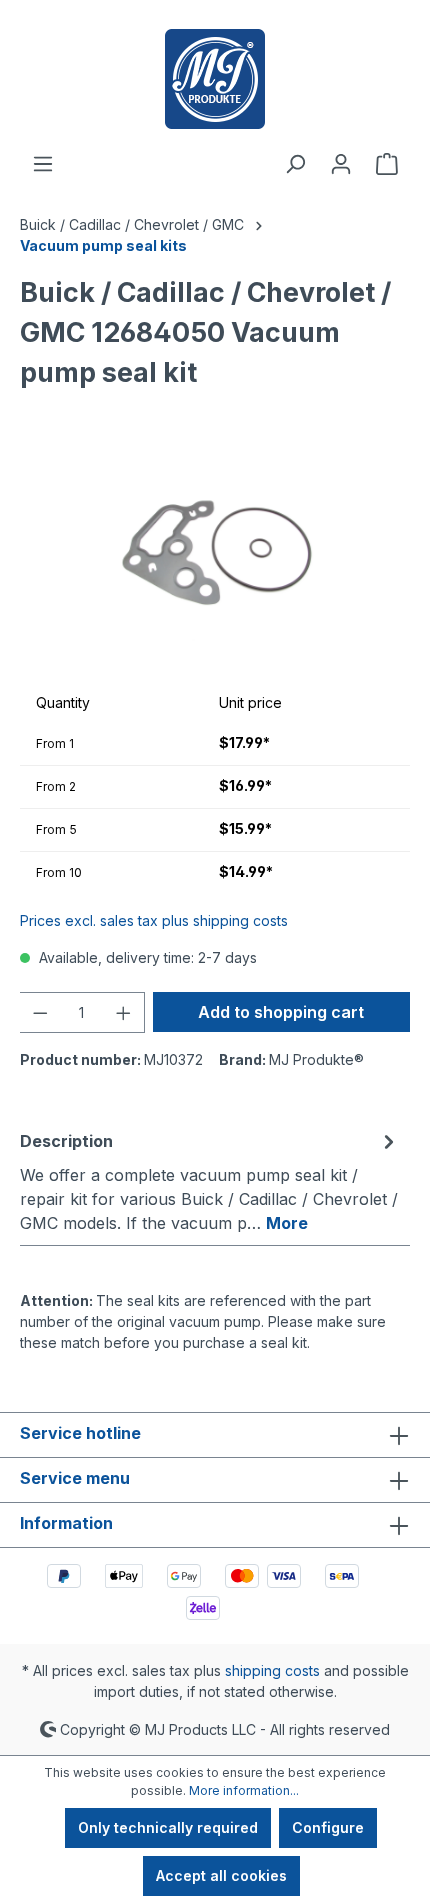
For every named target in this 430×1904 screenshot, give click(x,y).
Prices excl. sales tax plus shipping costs (154, 920)
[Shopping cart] (387, 164)
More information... (244, 1790)
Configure (328, 1827)
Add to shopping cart (281, 1012)
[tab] (210, 1181)
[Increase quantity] (124, 1012)
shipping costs (272, 1670)
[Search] (295, 164)
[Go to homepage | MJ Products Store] (215, 79)
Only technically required (168, 1827)
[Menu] (43, 164)
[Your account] (341, 164)
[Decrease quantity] (40, 1012)
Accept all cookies (221, 1875)
